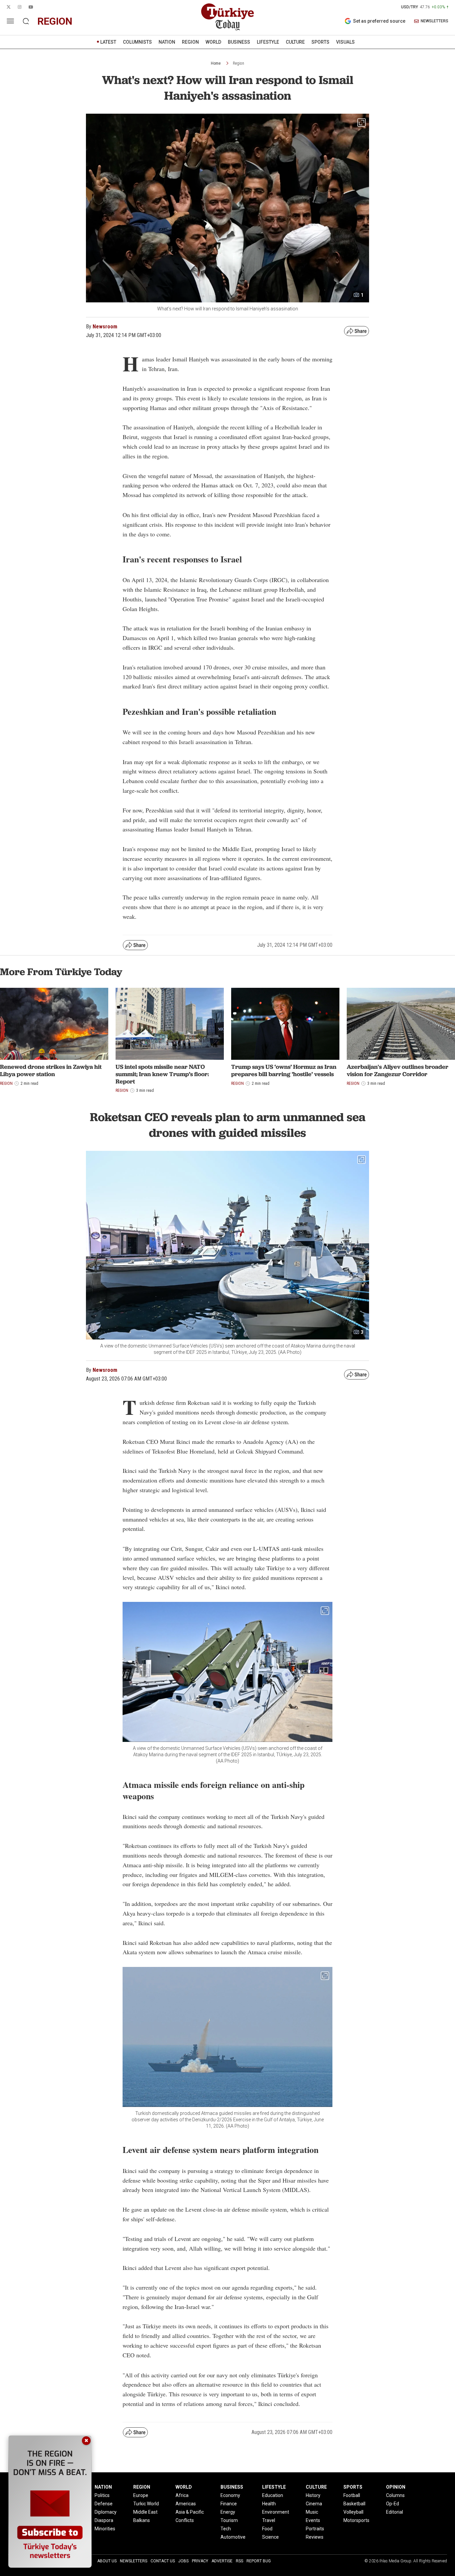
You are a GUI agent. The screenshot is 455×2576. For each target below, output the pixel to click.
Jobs (183, 2561)
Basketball (354, 2504)
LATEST (108, 42)
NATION (167, 42)
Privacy (200, 2561)
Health (269, 2504)
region (55, 21)
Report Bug (259, 2561)
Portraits (315, 2529)
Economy (230, 2495)
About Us (107, 2561)
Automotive (233, 2537)
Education (273, 2495)
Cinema (314, 2504)
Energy (228, 2512)
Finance (229, 2504)
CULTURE (295, 42)
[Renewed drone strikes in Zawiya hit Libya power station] (54, 1024)
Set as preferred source (379, 21)
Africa (182, 2495)
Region (238, 63)
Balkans (142, 2520)
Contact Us (163, 2561)
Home (216, 63)
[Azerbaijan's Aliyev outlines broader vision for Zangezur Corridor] (401, 1024)
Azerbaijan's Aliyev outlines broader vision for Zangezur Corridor (398, 1070)
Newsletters (134, 2561)
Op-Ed (393, 2504)
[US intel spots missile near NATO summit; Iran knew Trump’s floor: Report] (170, 1024)
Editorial (395, 2512)
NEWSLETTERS (435, 21)
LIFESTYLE (268, 42)
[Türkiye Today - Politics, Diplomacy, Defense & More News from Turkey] (227, 17)
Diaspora (104, 2520)
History (313, 2495)
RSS (239, 2561)
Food (267, 2529)
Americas (186, 2504)
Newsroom (105, 327)
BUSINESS (239, 42)
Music (312, 2512)
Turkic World (146, 2504)
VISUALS (345, 42)
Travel (269, 2520)
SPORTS (320, 42)
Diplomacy (106, 2512)
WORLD (213, 42)
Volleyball (353, 2512)
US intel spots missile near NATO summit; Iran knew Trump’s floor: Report (162, 1074)
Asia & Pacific (190, 2512)
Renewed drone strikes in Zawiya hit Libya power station (51, 1070)
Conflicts (185, 2520)
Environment (276, 2512)
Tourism (229, 2520)
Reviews (315, 2537)
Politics (102, 2495)
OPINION (396, 2487)
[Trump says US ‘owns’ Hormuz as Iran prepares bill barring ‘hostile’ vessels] (285, 1024)
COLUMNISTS (137, 42)
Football (352, 2495)
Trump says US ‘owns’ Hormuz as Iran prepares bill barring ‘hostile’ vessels (284, 1070)
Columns (395, 2495)
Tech (226, 2529)
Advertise (222, 2561)
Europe (141, 2495)
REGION (190, 42)
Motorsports (356, 2520)
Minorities (105, 2529)
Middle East (145, 2512)
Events (313, 2520)
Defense (104, 2504)
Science (270, 2537)
